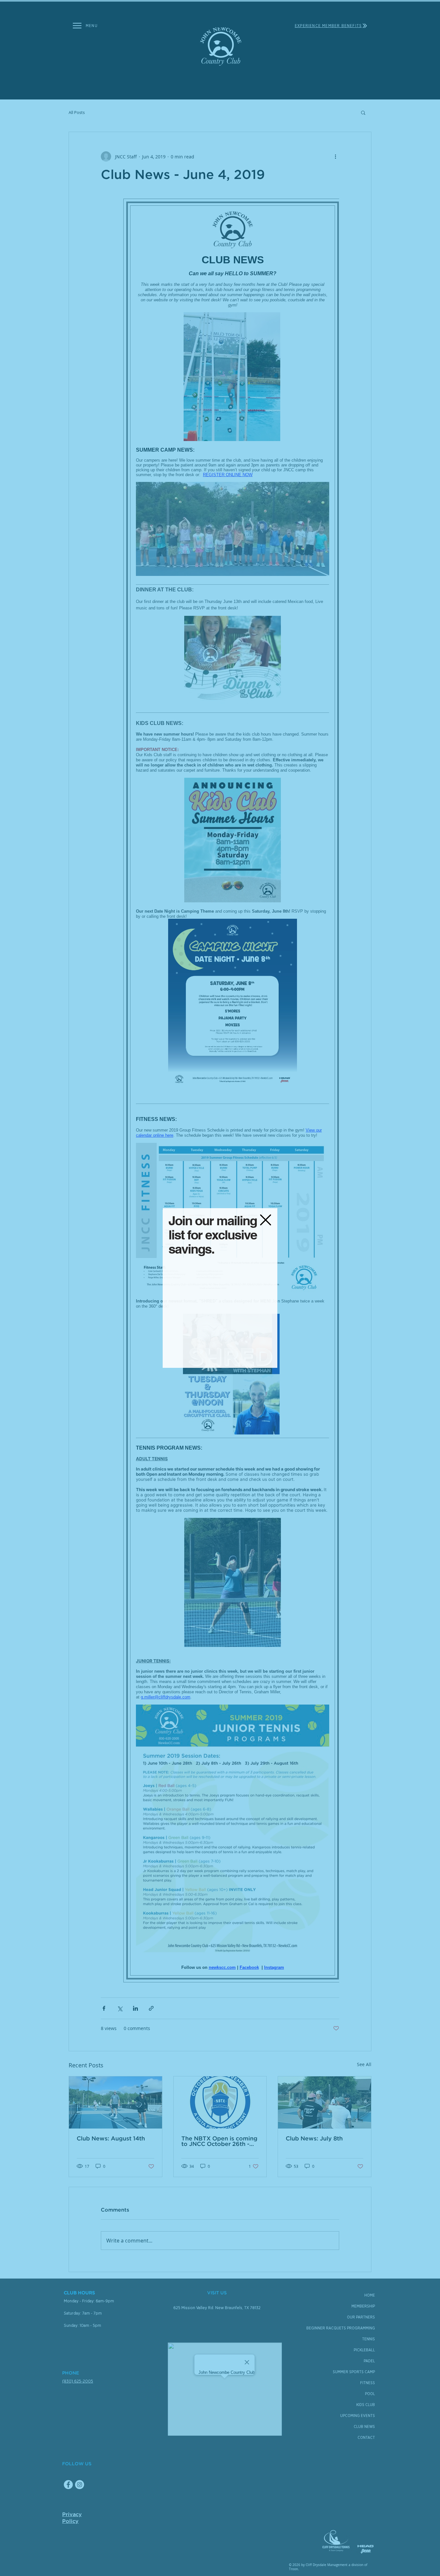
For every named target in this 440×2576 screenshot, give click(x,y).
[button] (266, 1220)
